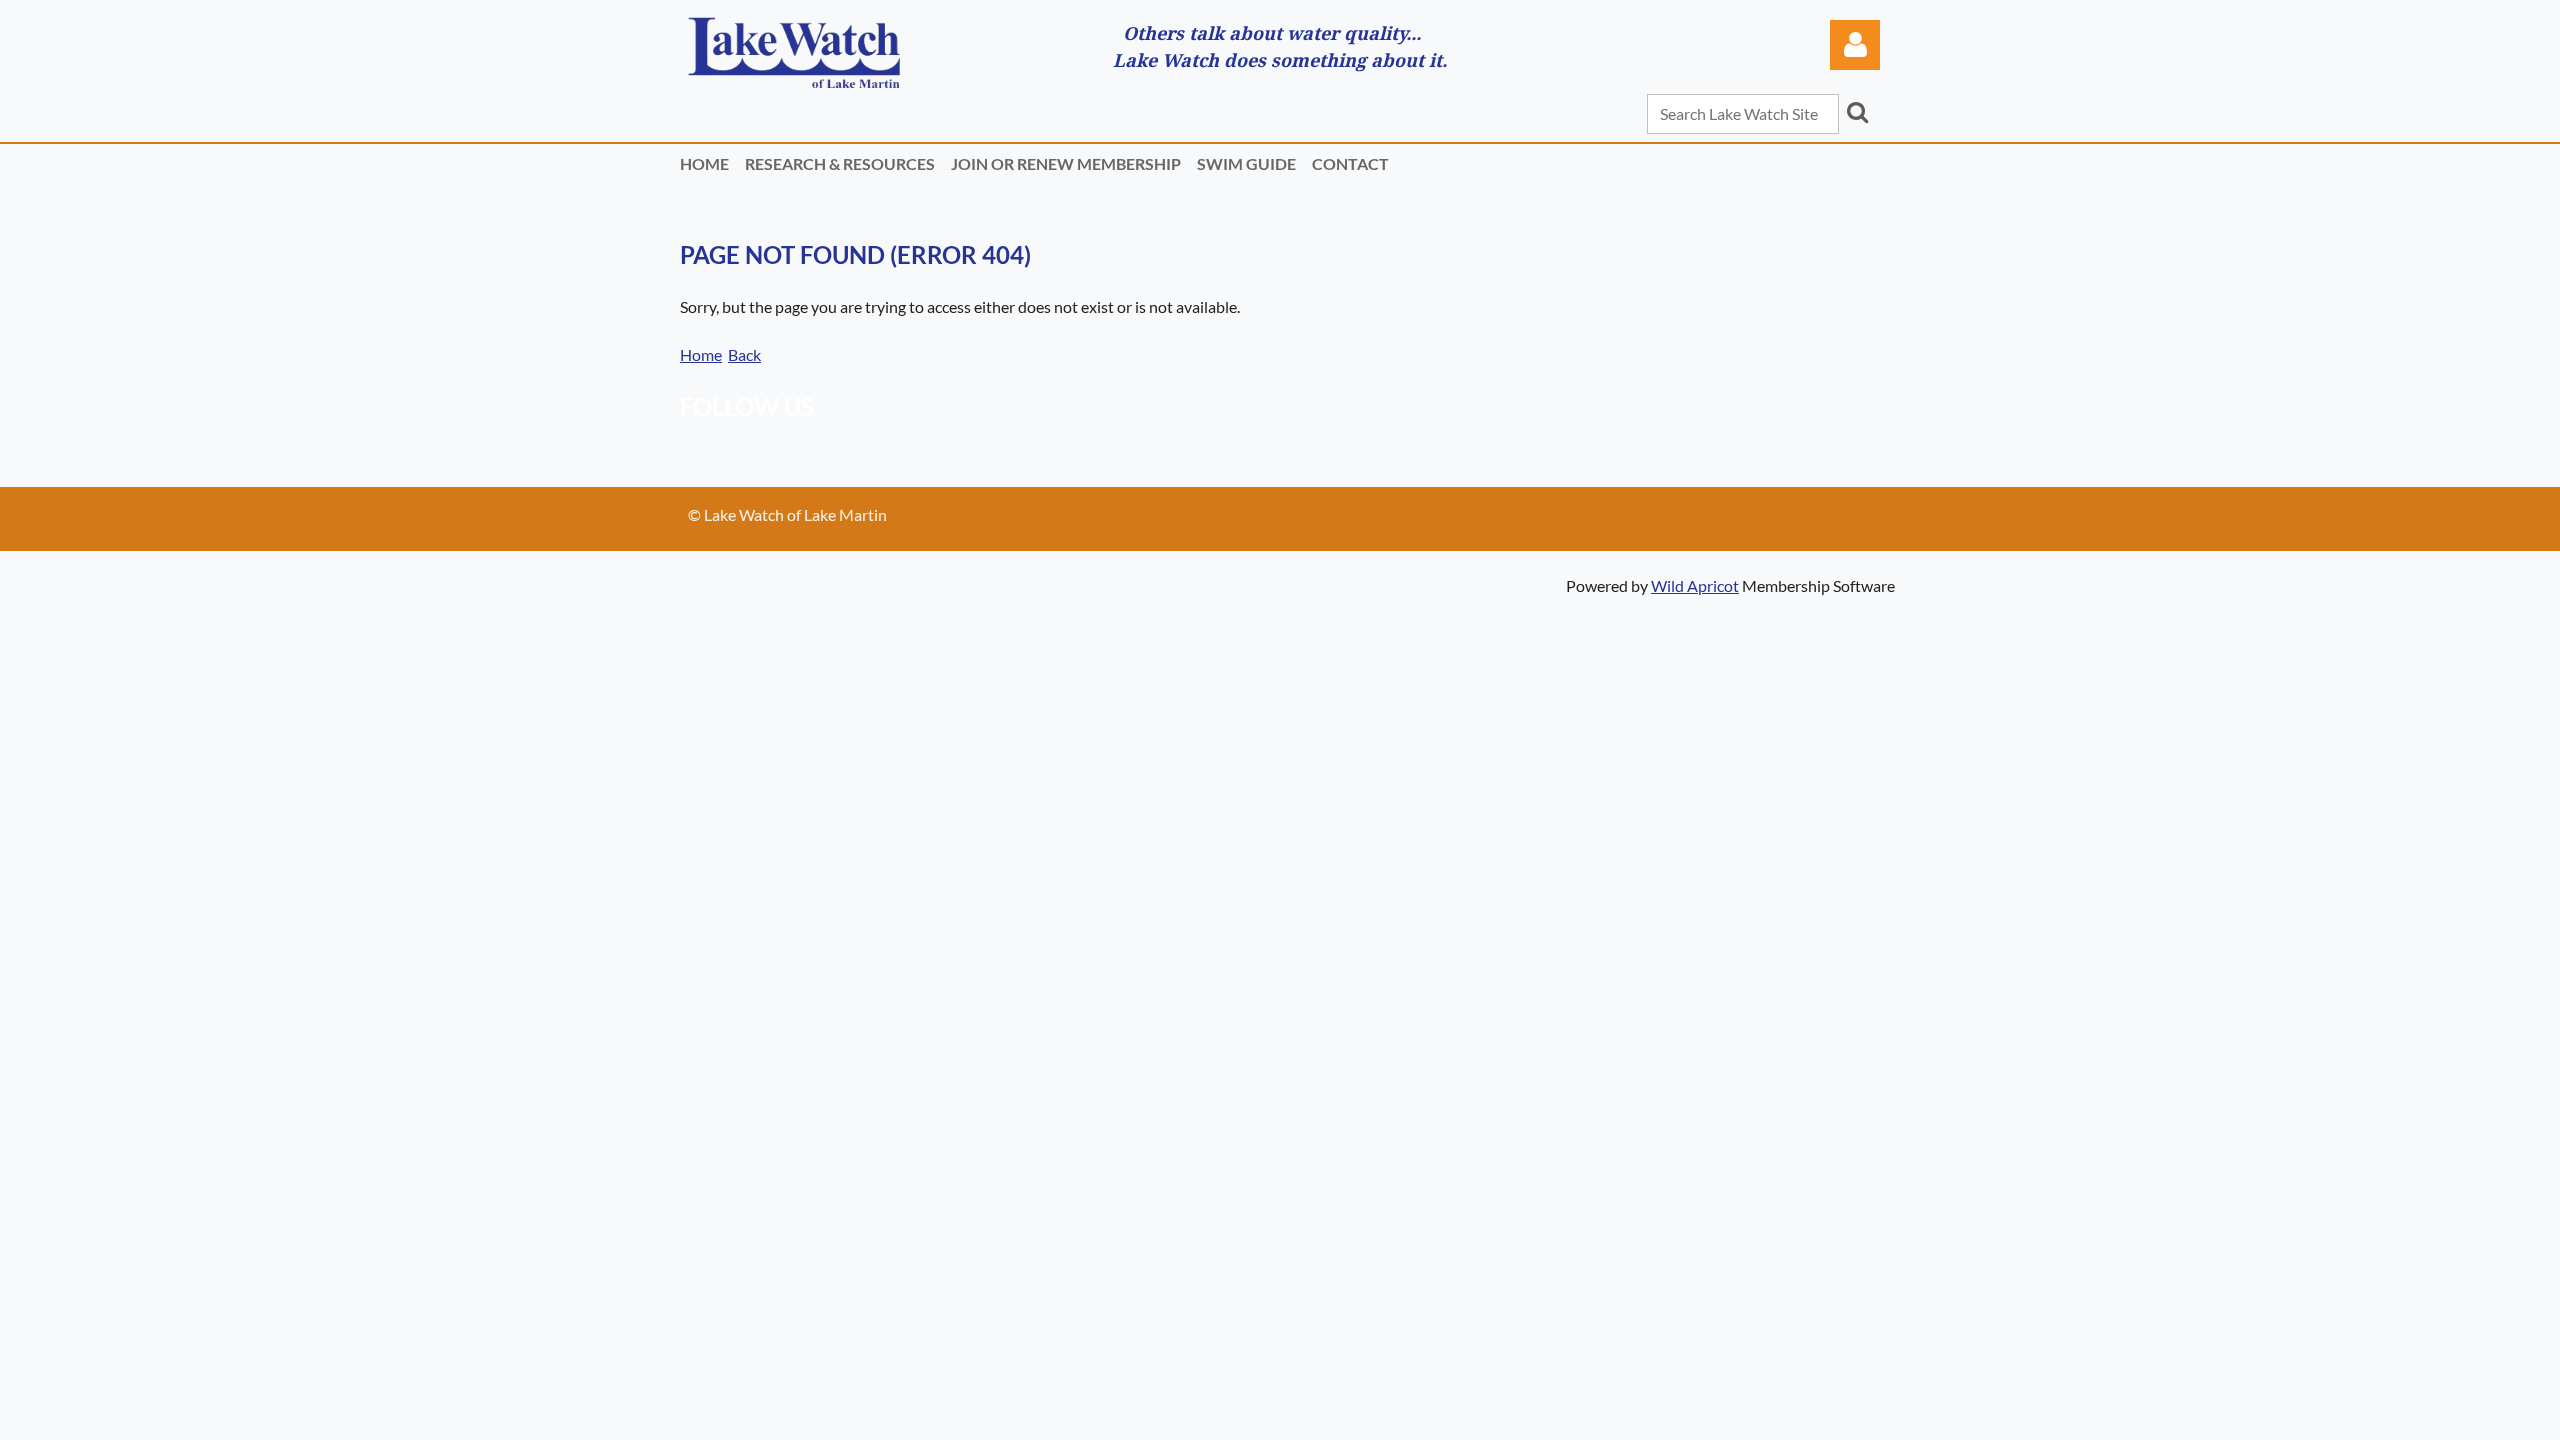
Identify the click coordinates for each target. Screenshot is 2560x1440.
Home (701, 354)
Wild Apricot (1695, 585)
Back (744, 354)
